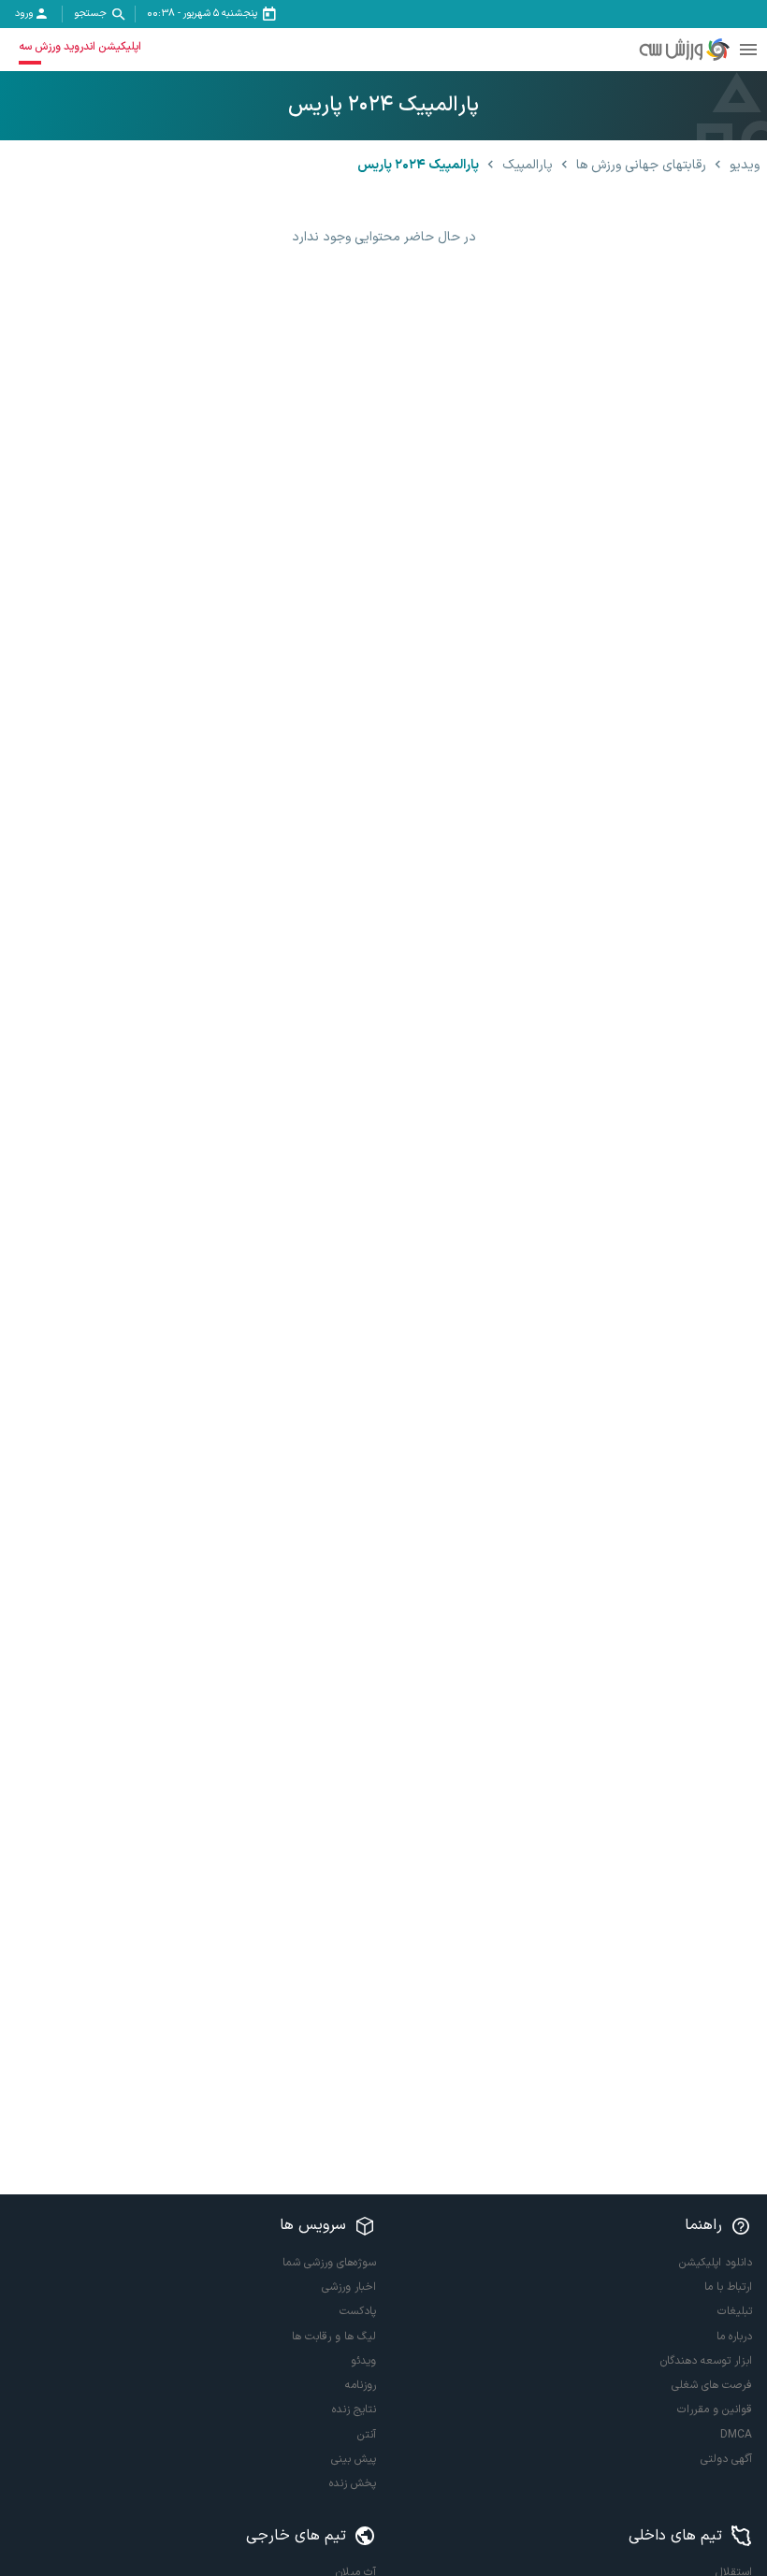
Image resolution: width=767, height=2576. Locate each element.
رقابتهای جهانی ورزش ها (641, 165)
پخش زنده (353, 2483)
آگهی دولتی (726, 2459)
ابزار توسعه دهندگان (706, 2361)
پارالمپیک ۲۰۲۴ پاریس (418, 165)
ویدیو (745, 165)
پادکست (358, 2311)
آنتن (367, 2435)
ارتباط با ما (728, 2287)
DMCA (736, 2435)
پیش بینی (354, 2459)
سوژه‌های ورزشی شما (329, 2263)
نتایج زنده (354, 2410)
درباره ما (734, 2337)
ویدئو (363, 2361)
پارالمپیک (528, 165)
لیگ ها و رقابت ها (334, 2337)
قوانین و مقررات (715, 2410)
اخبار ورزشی (349, 2287)
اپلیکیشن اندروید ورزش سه (80, 47)
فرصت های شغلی (712, 2385)
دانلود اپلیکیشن (716, 2263)
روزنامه (361, 2385)
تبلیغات (735, 2311)
